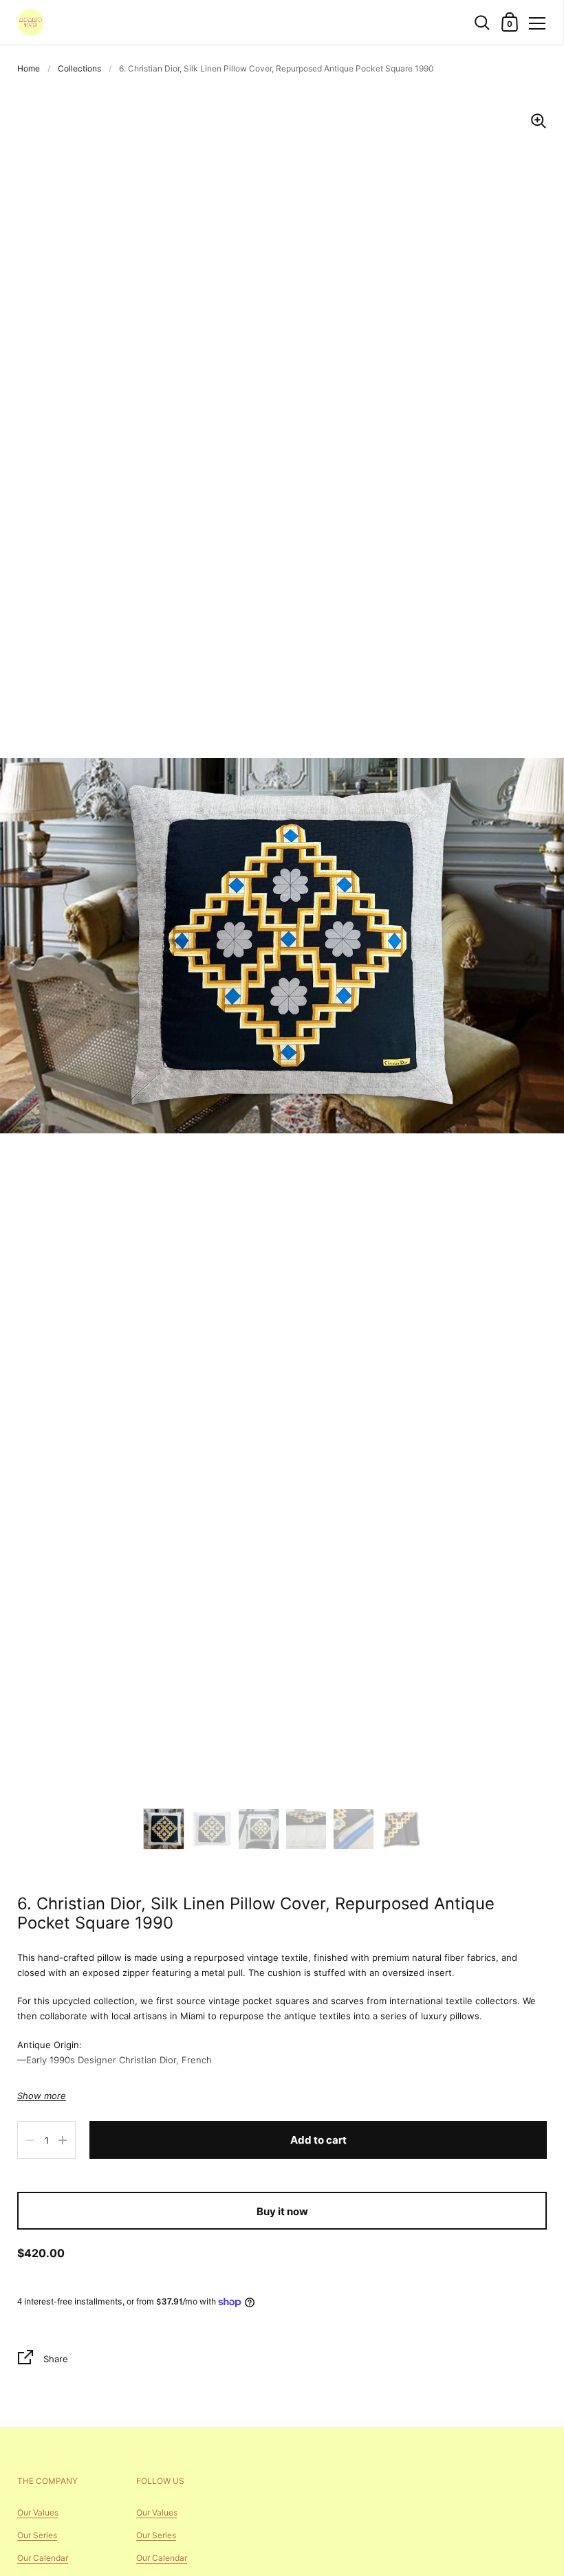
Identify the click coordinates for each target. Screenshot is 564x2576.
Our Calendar (43, 2558)
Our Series (37, 2535)
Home (29, 68)
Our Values (38, 2512)
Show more (42, 2096)
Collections (79, 68)
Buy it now (282, 2211)
